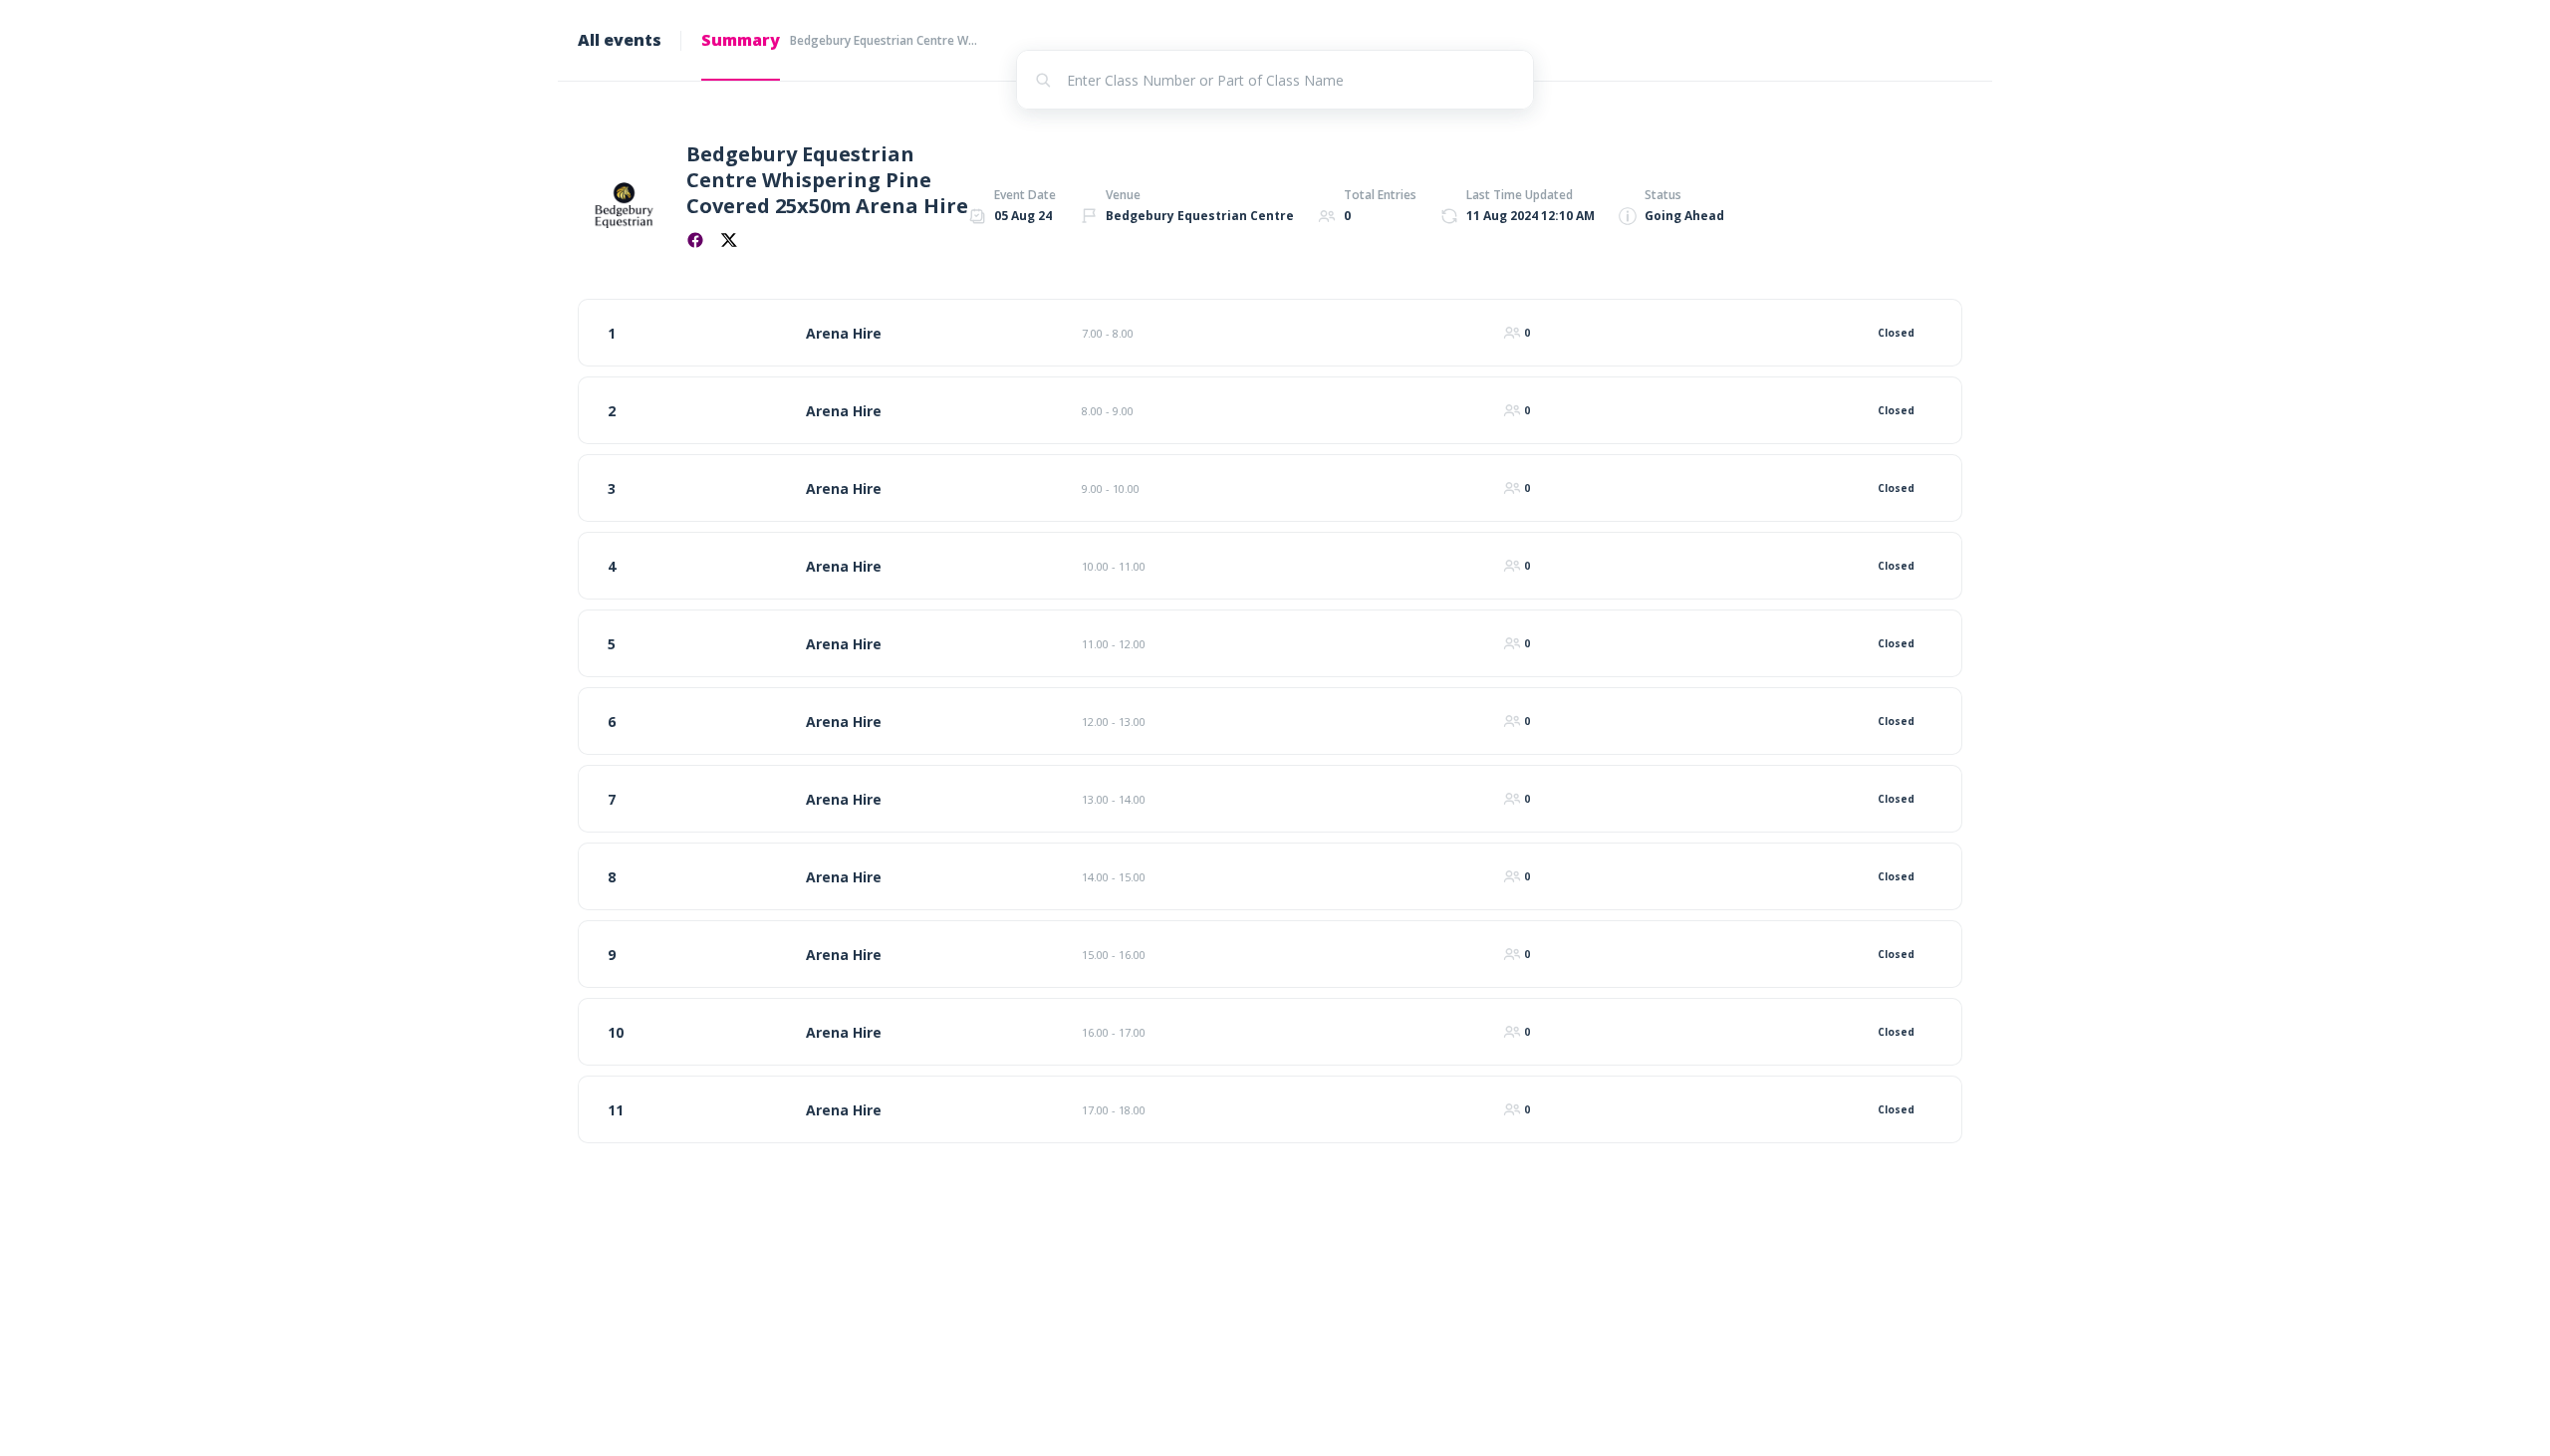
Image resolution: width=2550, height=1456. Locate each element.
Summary (741, 40)
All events (620, 40)
